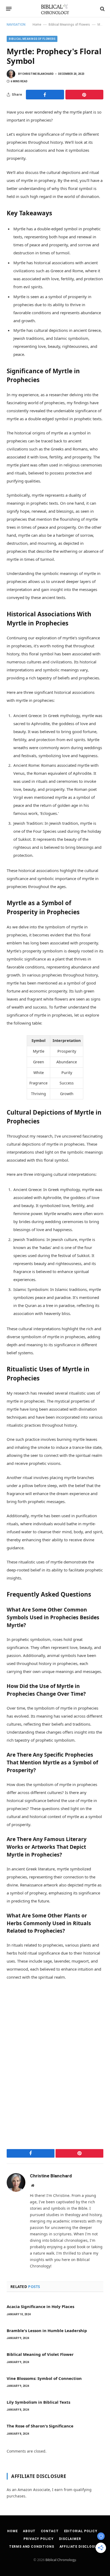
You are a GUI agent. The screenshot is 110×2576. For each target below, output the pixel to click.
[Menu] (9, 9)
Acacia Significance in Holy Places (40, 2306)
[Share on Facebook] (45, 95)
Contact (50, 2531)
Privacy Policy (39, 2539)
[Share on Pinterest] (85, 95)
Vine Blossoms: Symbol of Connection (44, 2378)
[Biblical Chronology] (55, 9)
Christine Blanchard (38, 74)
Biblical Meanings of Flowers (69, 25)
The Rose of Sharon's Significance (40, 2426)
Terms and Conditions (32, 2547)
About (29, 2531)
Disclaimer (70, 2539)
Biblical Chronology (61, 2560)
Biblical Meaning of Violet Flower (40, 2354)
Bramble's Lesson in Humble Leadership (47, 2330)
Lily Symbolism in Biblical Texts (38, 2402)
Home (37, 25)
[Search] (102, 9)
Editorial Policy (81, 2531)
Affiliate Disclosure (80, 2547)
